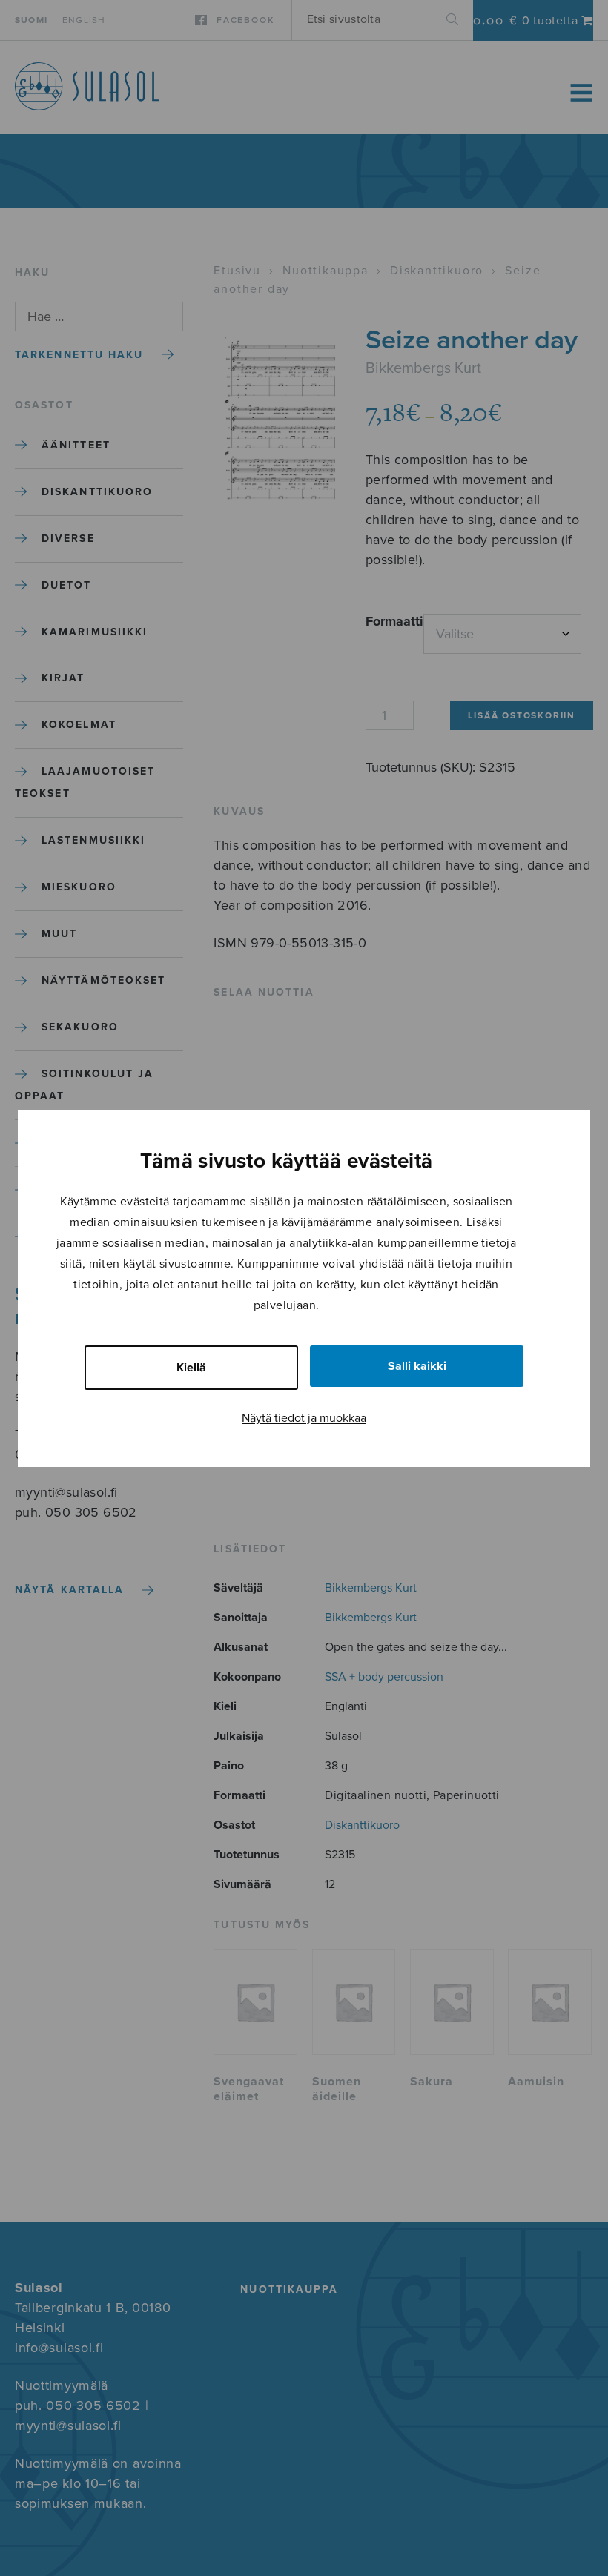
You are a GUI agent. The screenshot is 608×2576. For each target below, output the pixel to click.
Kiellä (191, 1368)
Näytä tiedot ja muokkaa (304, 1418)
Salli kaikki (417, 1366)
